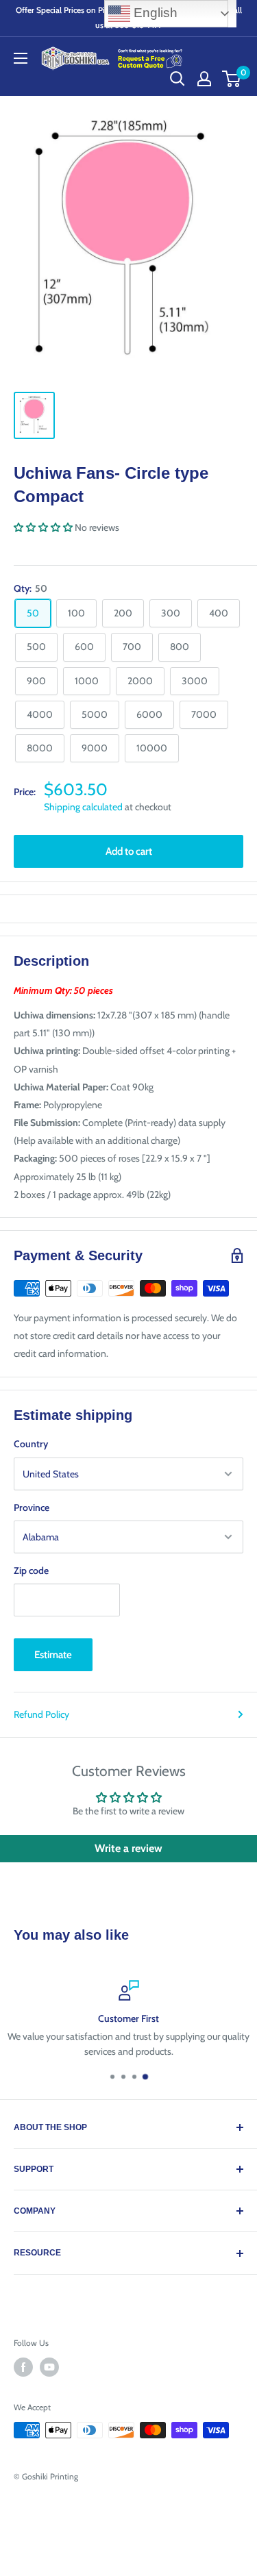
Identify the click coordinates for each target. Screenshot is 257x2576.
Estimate (53, 1655)
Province (32, 1508)
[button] (43, 527)
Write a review (128, 1848)
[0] (232, 79)
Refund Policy (41, 1714)
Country (31, 1444)
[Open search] (178, 79)
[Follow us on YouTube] (49, 2367)
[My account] (204, 79)
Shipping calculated (83, 807)
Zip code (31, 1571)
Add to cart (129, 851)
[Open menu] (21, 58)
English (154, 13)
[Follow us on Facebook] (23, 2367)
